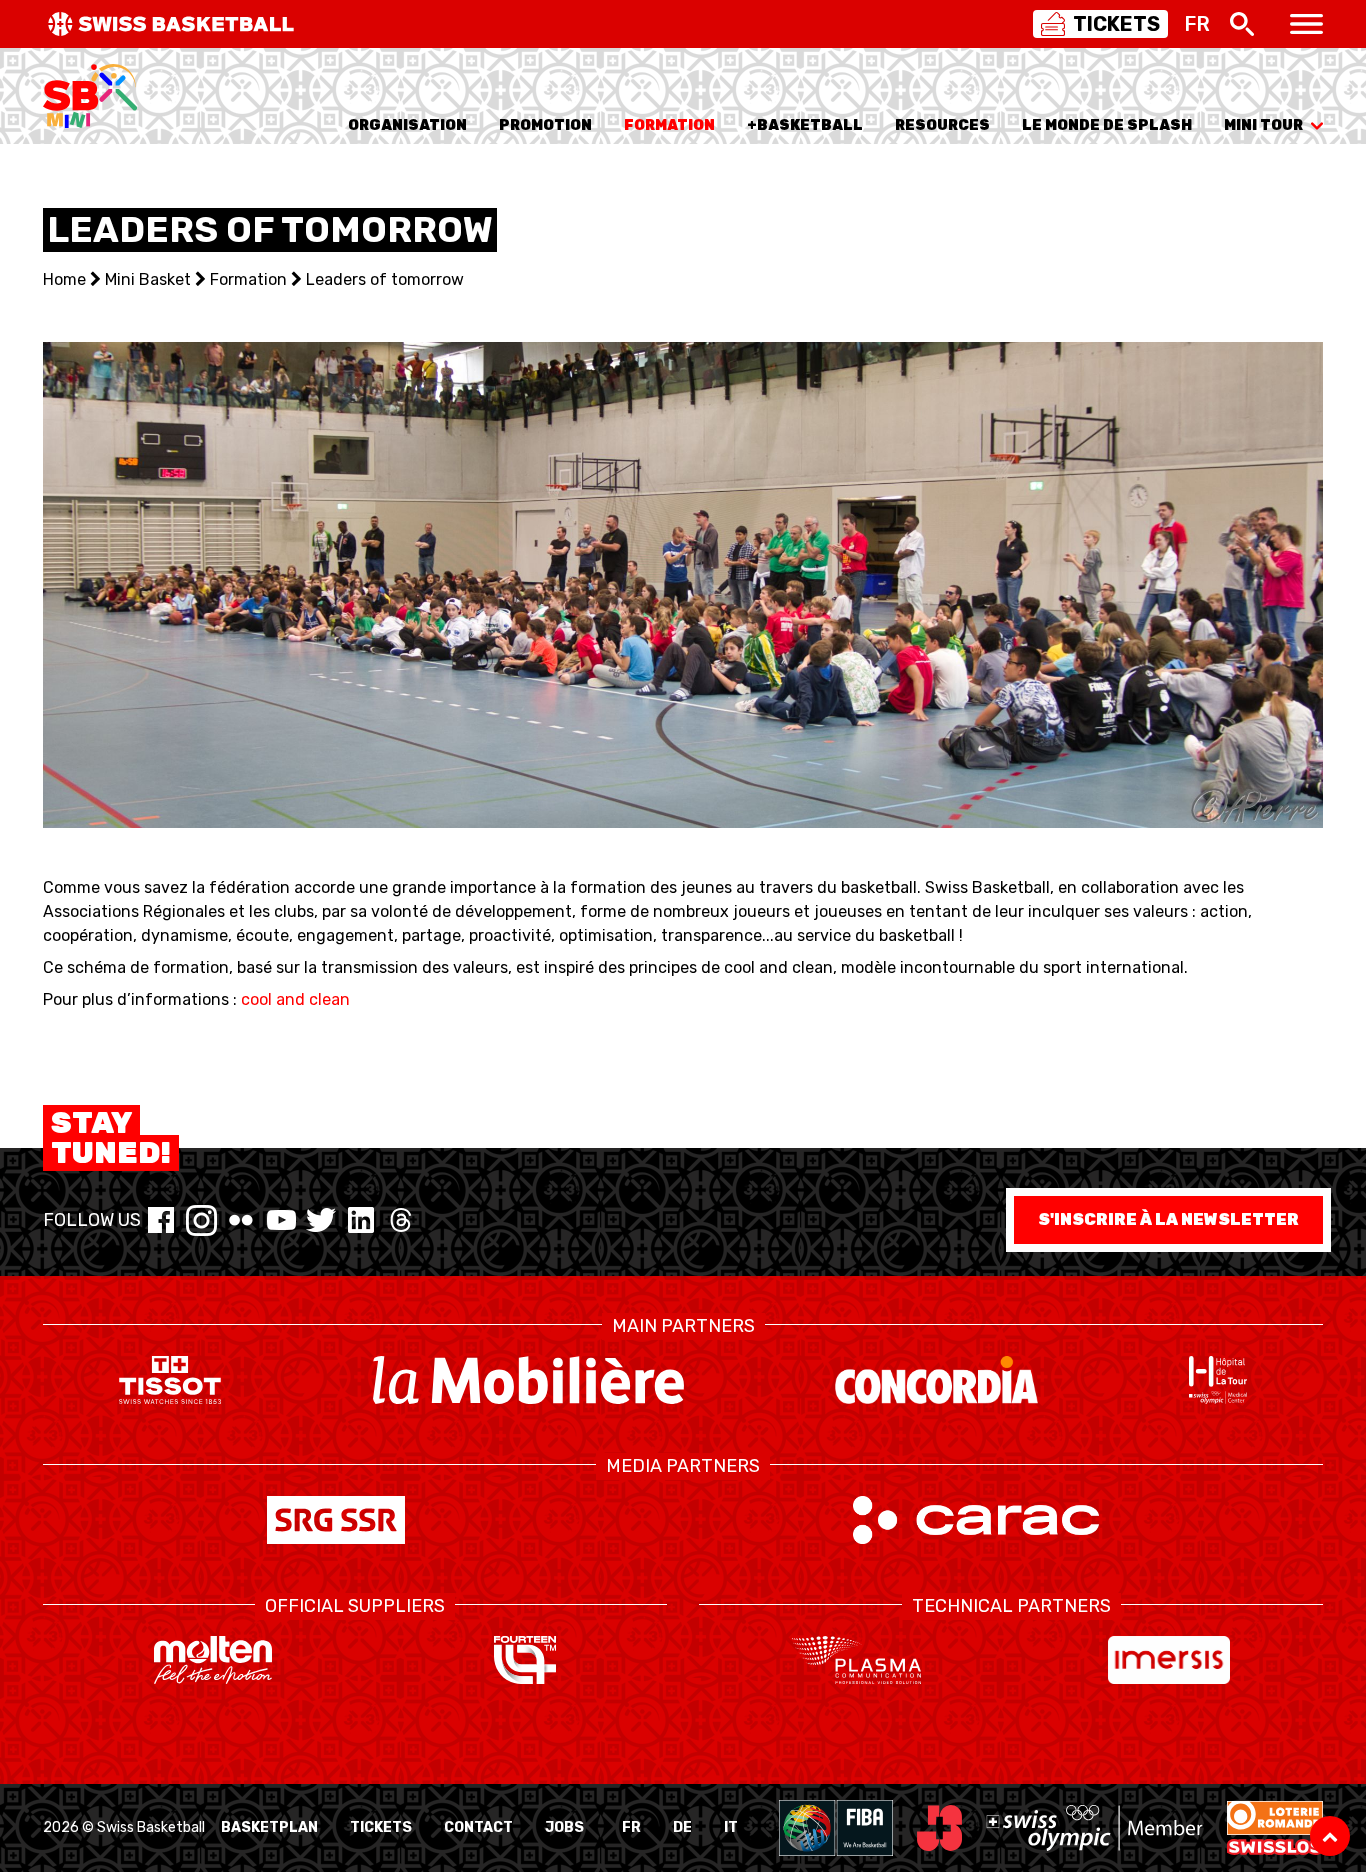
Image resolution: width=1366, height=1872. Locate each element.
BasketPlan (269, 1827)
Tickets (381, 1827)
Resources (942, 125)
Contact (478, 1827)
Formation (669, 125)
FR (631, 1827)
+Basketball (805, 125)
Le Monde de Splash (1107, 125)
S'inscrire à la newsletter (1168, 1219)
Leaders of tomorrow (385, 279)
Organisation (407, 125)
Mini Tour (1263, 125)
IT (731, 1827)
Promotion (545, 125)
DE (682, 1827)
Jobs (564, 1827)
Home (64, 279)
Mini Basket (148, 279)
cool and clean (295, 999)
